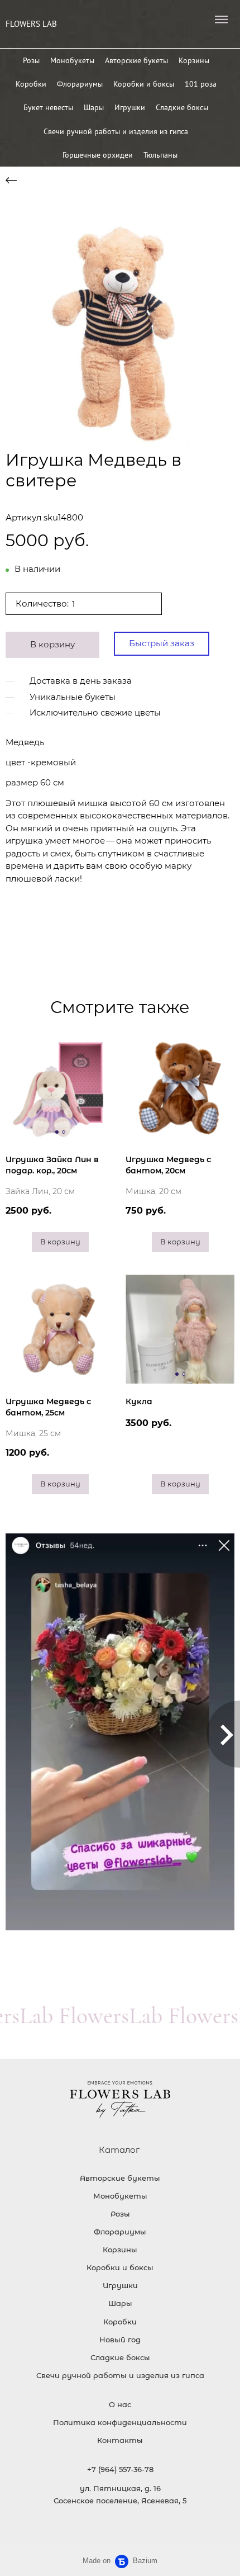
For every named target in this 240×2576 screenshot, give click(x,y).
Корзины (194, 60)
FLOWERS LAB (31, 24)
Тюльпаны (160, 155)
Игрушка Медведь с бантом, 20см (168, 1165)
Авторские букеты (136, 60)
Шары (94, 107)
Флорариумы (80, 84)
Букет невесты (48, 107)
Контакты (120, 2440)
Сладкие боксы (182, 107)
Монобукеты (72, 60)
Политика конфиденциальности (120, 2422)
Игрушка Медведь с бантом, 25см (48, 1407)
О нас (120, 2404)
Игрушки (130, 107)
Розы (31, 60)
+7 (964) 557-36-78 (120, 2469)
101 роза (201, 84)
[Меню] (221, 20)
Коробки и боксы (144, 84)
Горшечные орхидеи (98, 155)
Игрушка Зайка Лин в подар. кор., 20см (52, 1165)
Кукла (139, 1401)
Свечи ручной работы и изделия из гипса (116, 131)
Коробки (31, 84)
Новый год (120, 2340)
